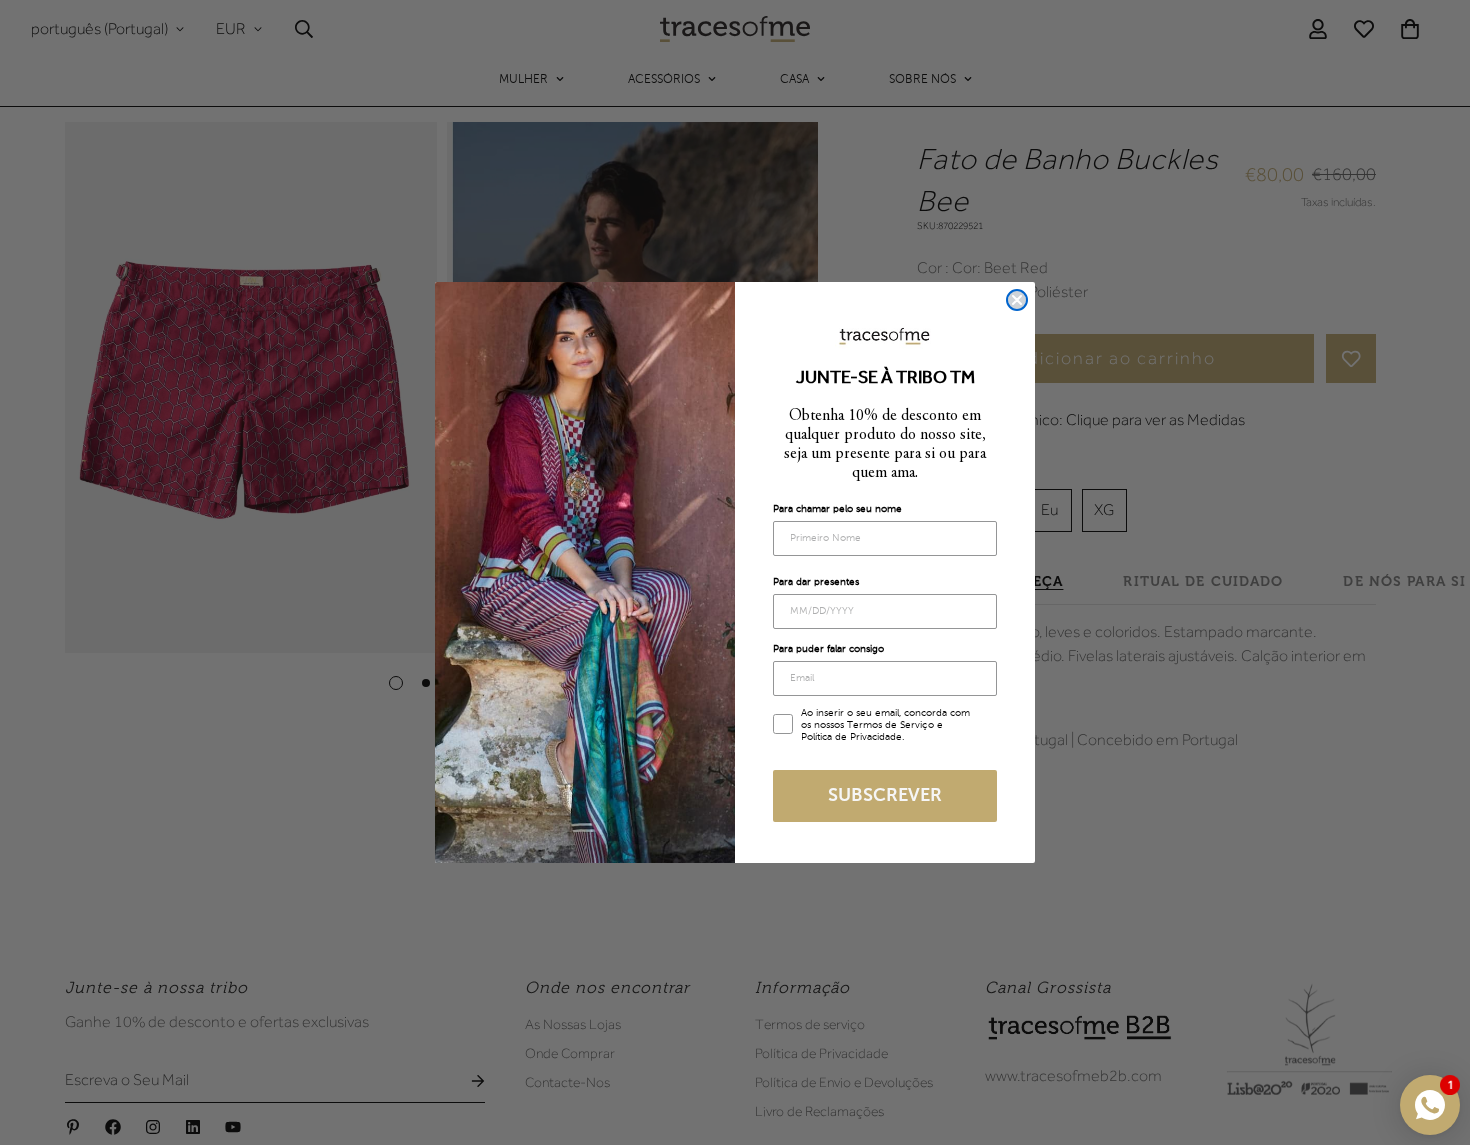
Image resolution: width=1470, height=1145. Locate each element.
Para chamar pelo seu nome (837, 509)
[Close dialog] (1017, 300)
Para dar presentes (816, 582)
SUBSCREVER (885, 796)
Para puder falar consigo (828, 649)
